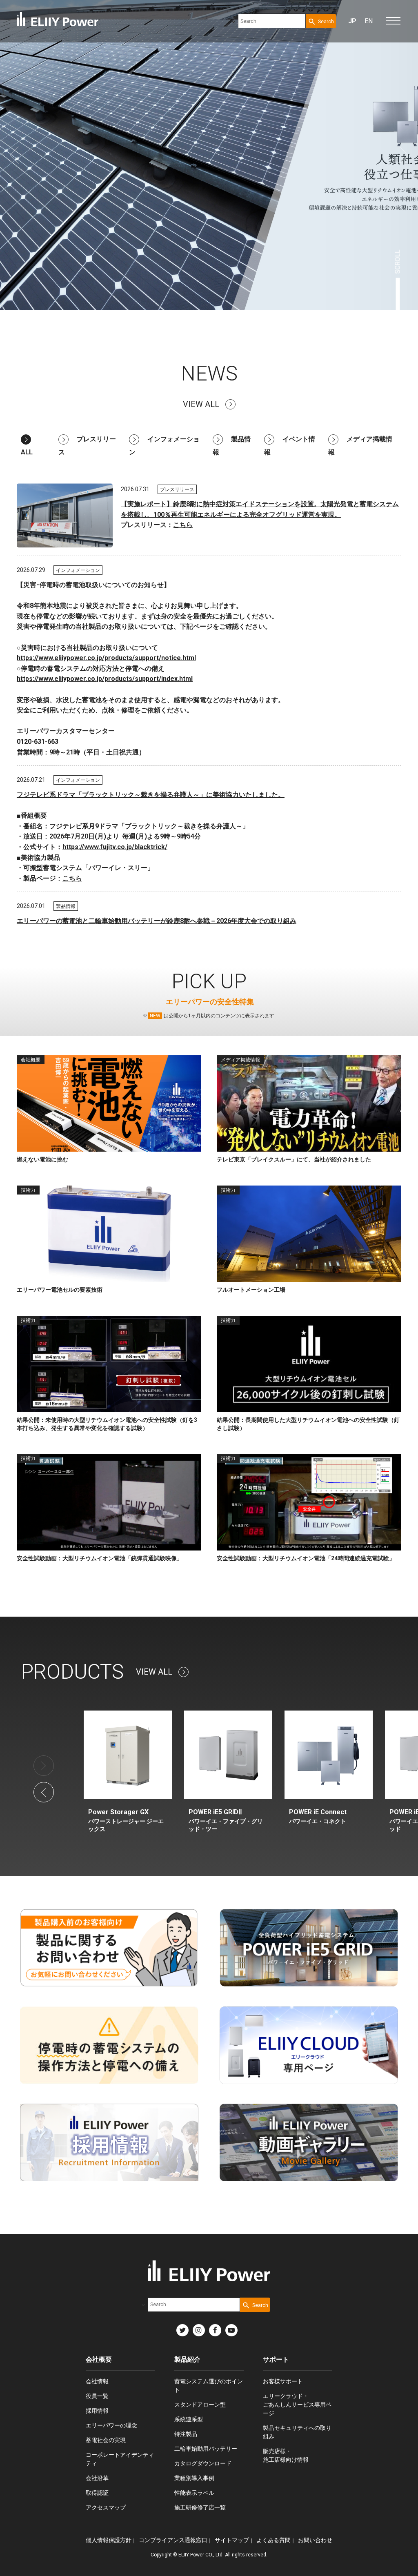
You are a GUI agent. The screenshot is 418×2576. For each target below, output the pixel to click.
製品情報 (232, 446)
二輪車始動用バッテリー (206, 2449)
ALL (27, 452)
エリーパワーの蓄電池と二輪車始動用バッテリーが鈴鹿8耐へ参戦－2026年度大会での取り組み (157, 921)
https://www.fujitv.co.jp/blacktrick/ (115, 847)
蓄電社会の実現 (106, 2440)
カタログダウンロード (203, 2463)
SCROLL (398, 262)
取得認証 (97, 2493)
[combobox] (272, 21)
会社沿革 (97, 2478)
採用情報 (97, 2411)
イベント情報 (290, 446)
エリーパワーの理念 (111, 2425)
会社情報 (97, 2381)
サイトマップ (232, 2540)
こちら (183, 525)
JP (352, 21)
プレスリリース (87, 446)
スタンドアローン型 (200, 2405)
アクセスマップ (106, 2507)
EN (369, 21)
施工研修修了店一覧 (200, 2507)
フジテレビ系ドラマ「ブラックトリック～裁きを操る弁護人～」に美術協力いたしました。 (151, 795)
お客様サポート (283, 2381)
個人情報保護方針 (109, 2540)
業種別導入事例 (194, 2478)
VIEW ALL (201, 404)
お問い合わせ (315, 2540)
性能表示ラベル (194, 2493)
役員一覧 (97, 2396)
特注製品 (186, 2434)
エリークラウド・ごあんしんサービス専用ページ (297, 2405)
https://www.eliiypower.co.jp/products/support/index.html (105, 679)
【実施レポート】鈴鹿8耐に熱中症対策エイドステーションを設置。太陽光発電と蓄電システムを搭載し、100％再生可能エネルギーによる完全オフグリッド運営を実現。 (260, 509)
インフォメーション (164, 446)
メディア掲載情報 (360, 446)
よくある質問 (273, 2540)
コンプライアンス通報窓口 (173, 2540)
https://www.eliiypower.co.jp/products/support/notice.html (106, 658)
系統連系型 (189, 2419)
